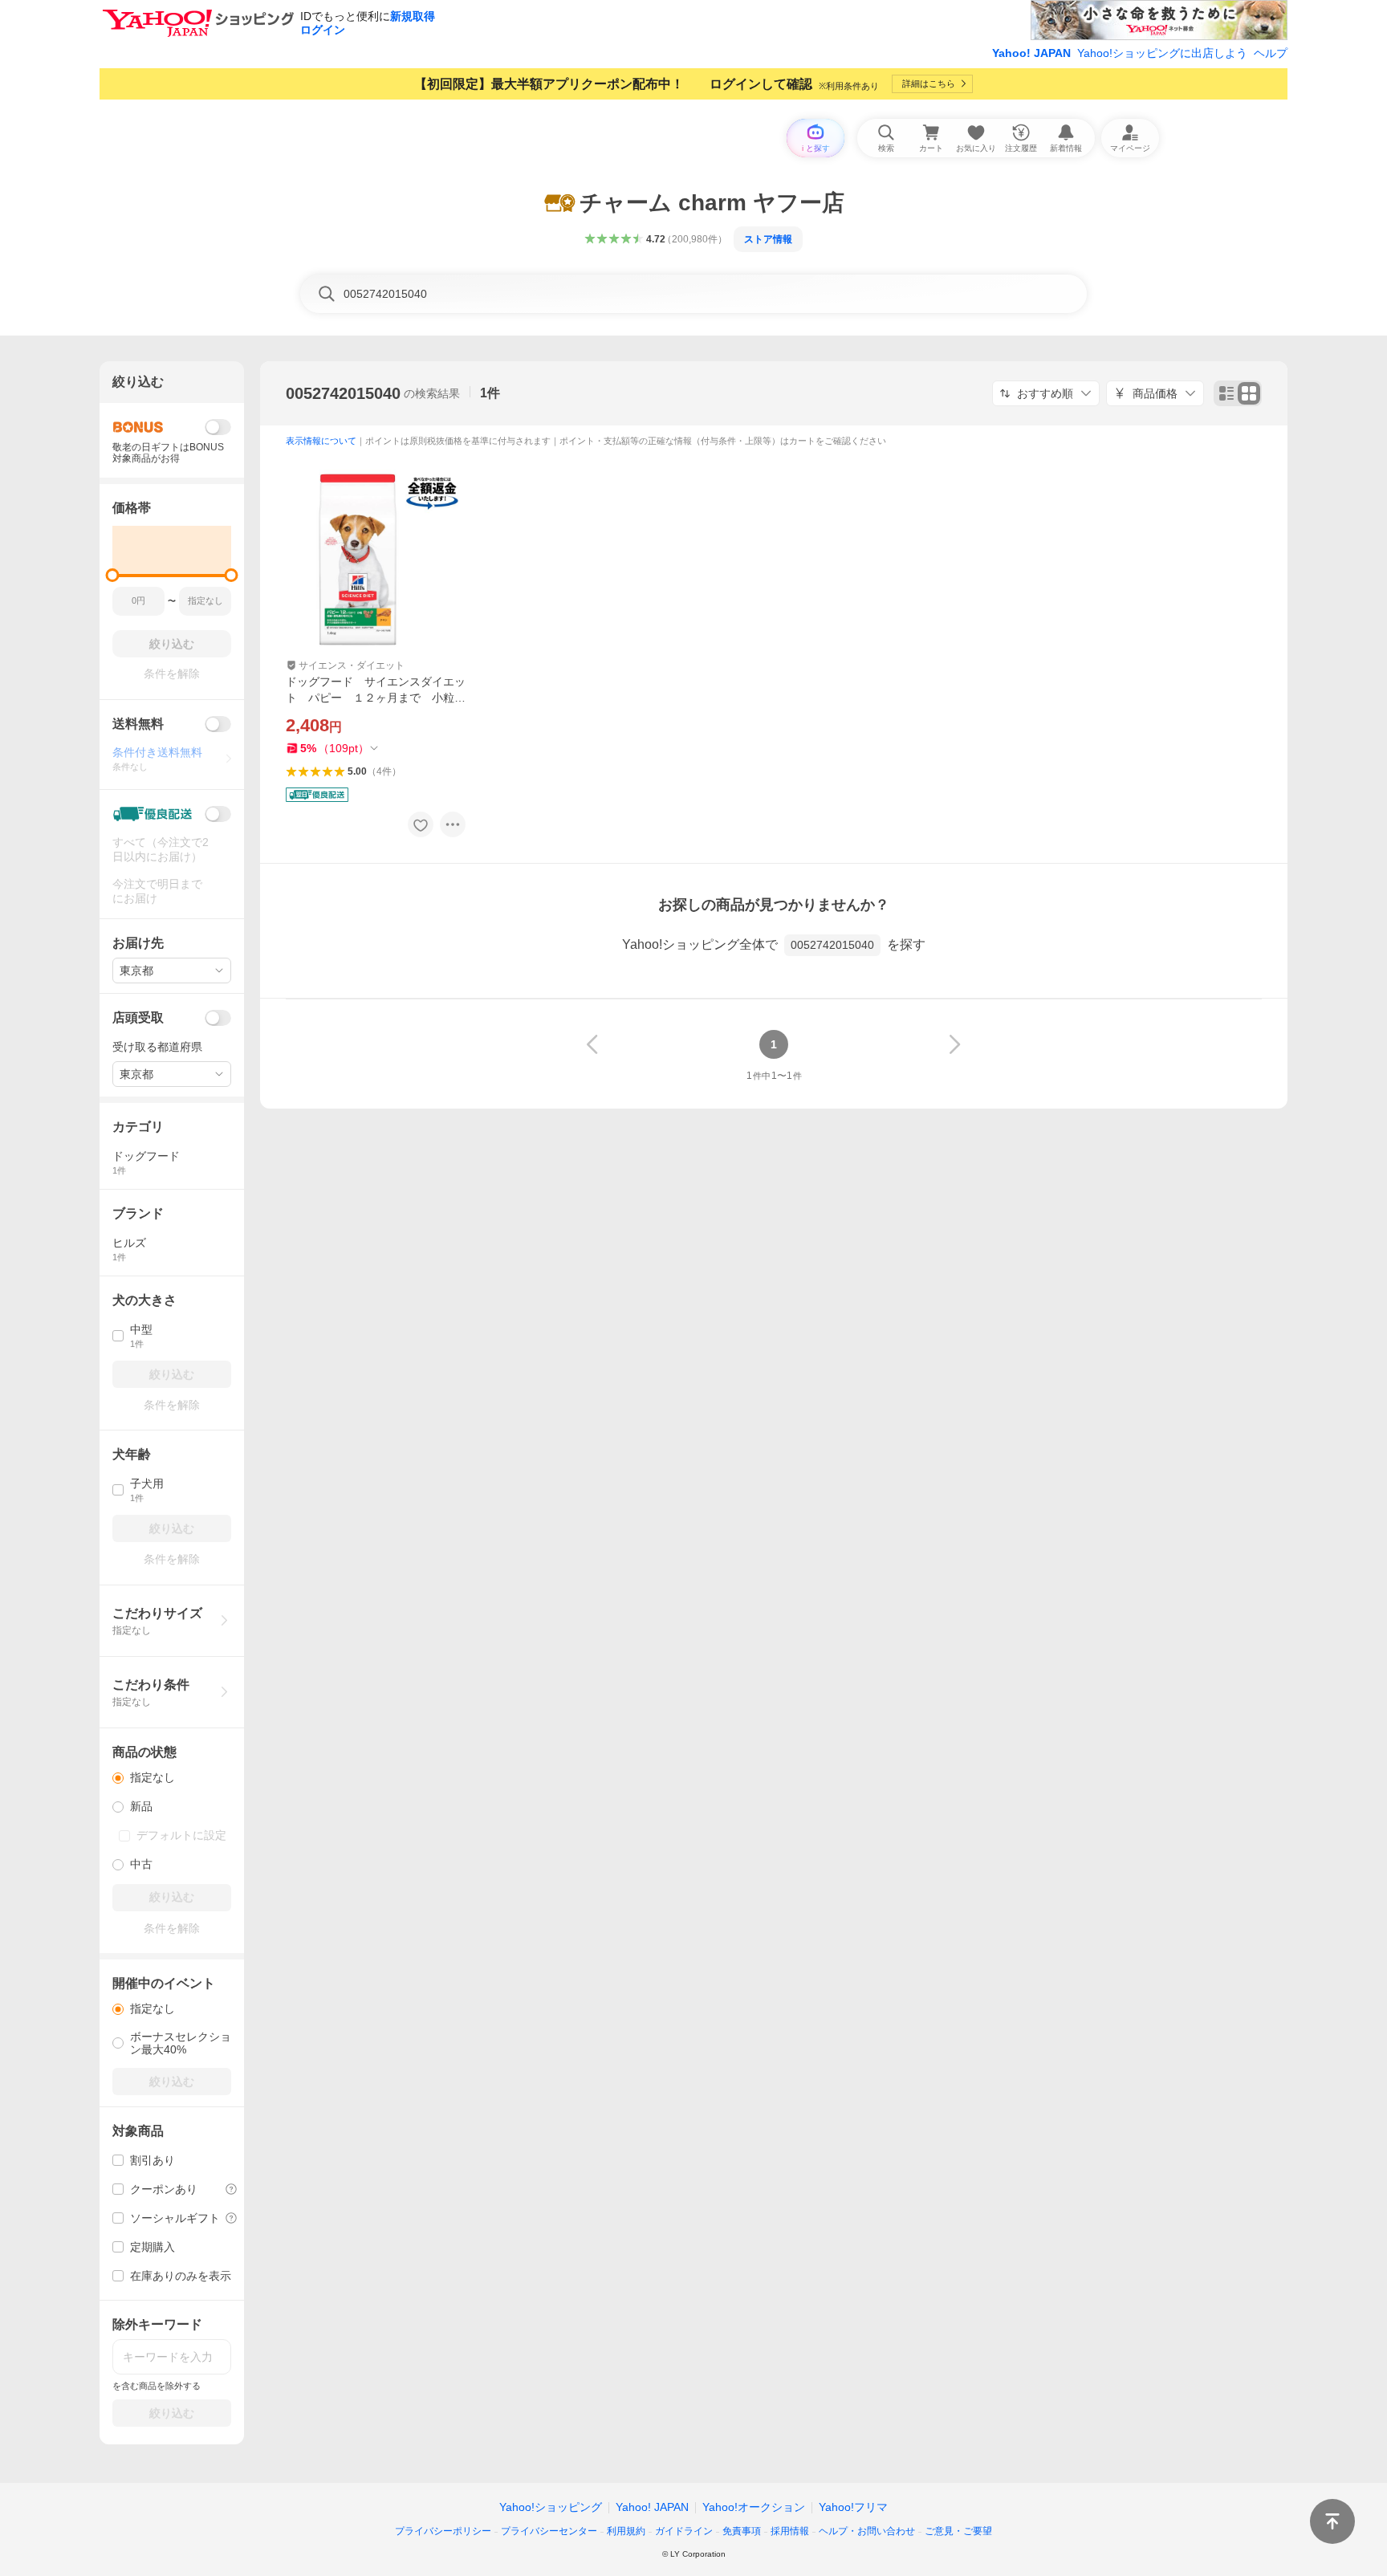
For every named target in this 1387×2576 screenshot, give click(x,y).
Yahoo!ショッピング (551, 2507)
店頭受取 (138, 1017)
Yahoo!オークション (754, 2507)
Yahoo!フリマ (853, 2507)
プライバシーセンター (549, 2531)
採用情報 (790, 2531)
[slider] (113, 575)
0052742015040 (343, 393)
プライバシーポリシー (443, 2531)
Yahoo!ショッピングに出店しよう (1162, 53)
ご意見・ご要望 (958, 2531)
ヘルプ (1271, 53)
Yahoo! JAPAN (1031, 53)
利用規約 (626, 2531)
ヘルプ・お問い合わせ (867, 2531)
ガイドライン (684, 2531)
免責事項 (742, 2531)
